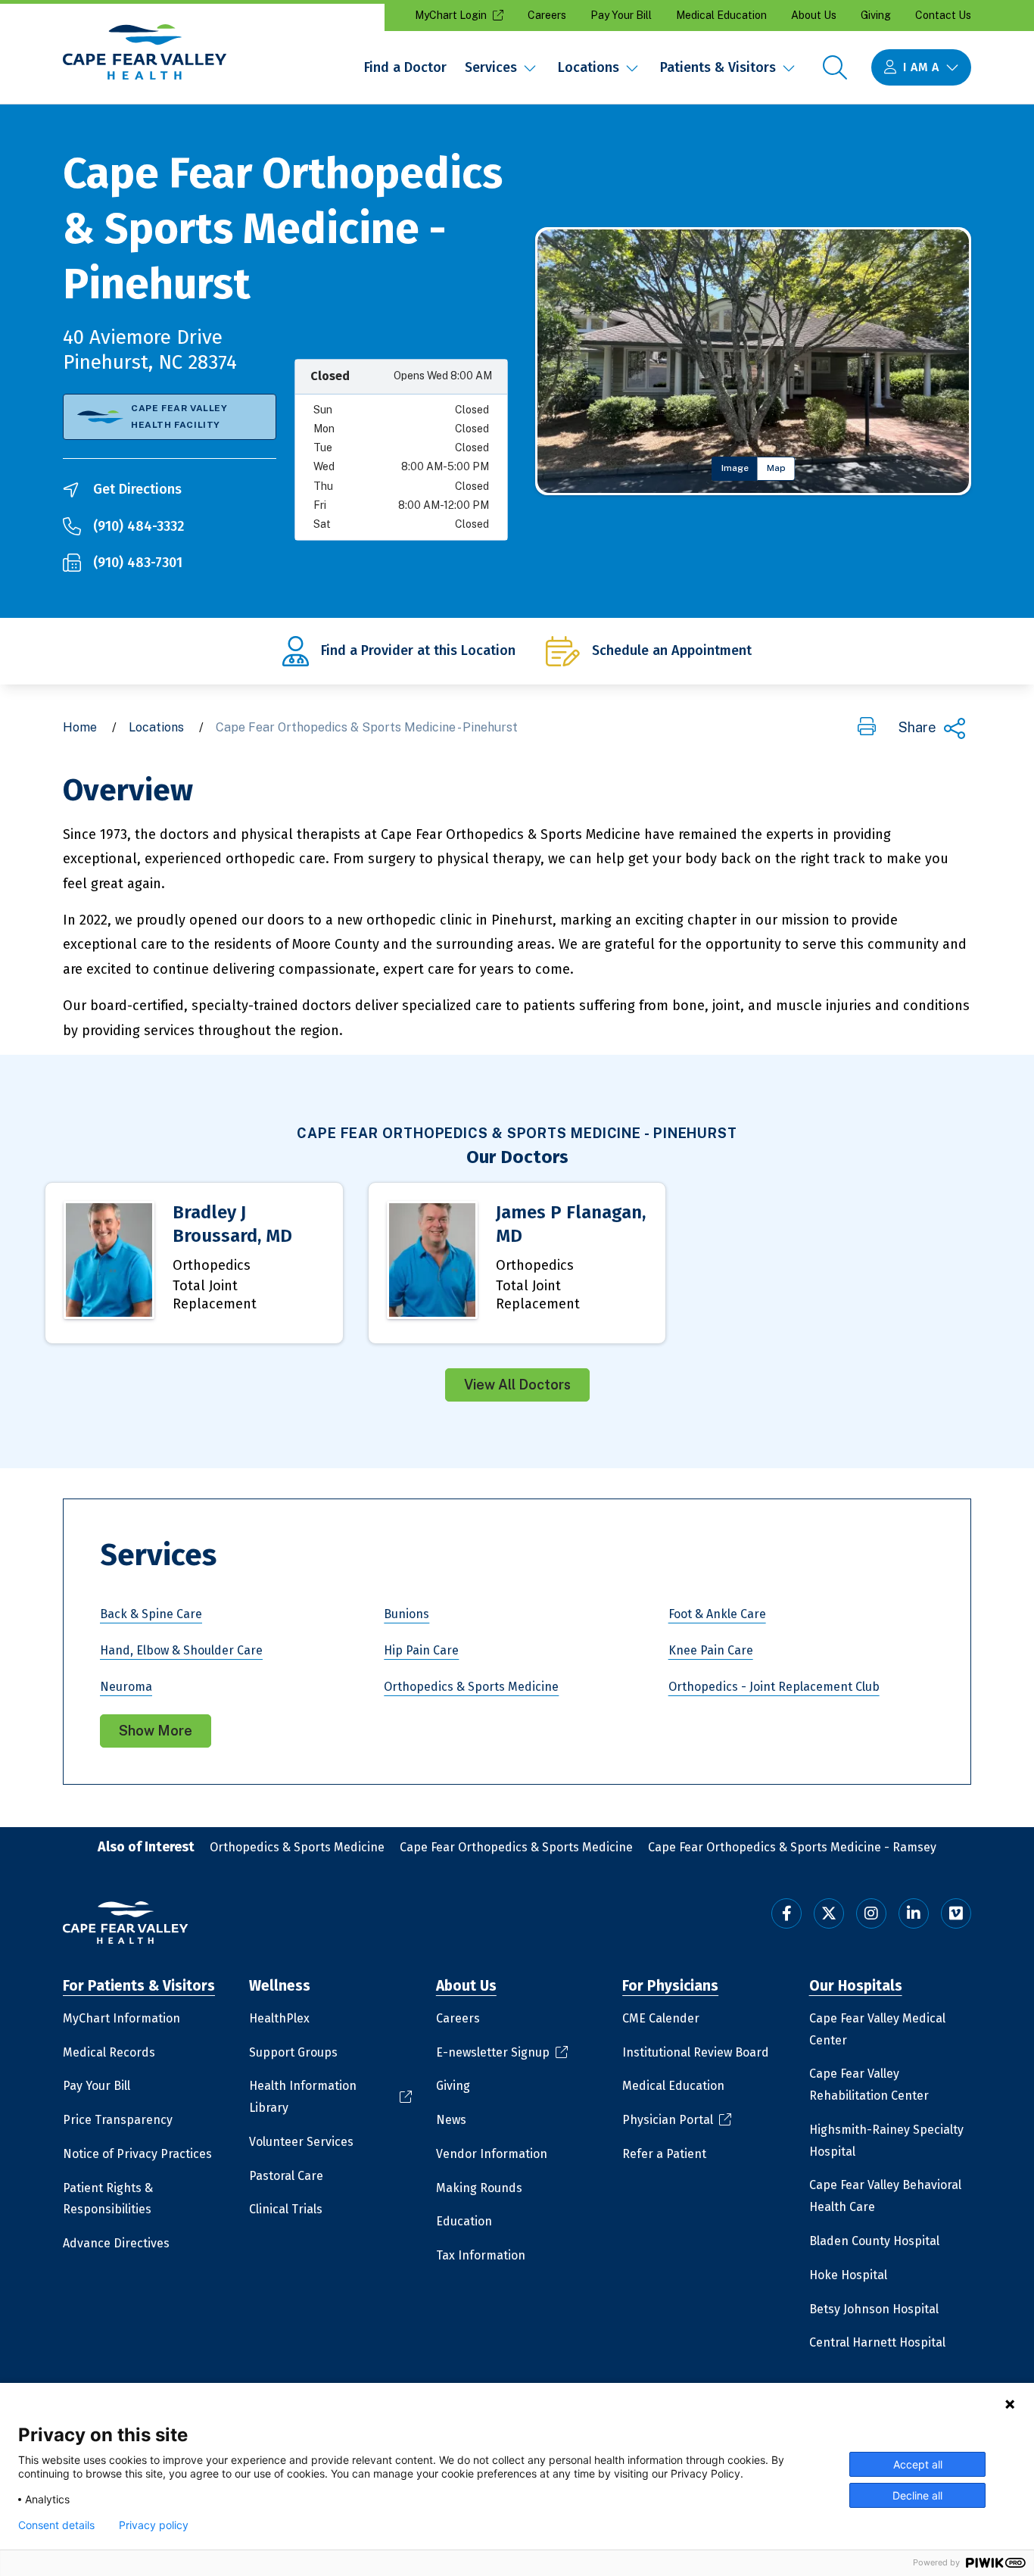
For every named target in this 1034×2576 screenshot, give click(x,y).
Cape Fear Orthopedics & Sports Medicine (516, 1847)
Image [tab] (735, 468)
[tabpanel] (753, 361)
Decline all (917, 2495)
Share (917, 727)
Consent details (56, 2525)
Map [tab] (776, 468)
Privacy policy (154, 2525)
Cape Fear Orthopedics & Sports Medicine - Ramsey (792, 1847)
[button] (867, 728)
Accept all (918, 2464)
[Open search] (835, 67)
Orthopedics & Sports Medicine (297, 1847)
